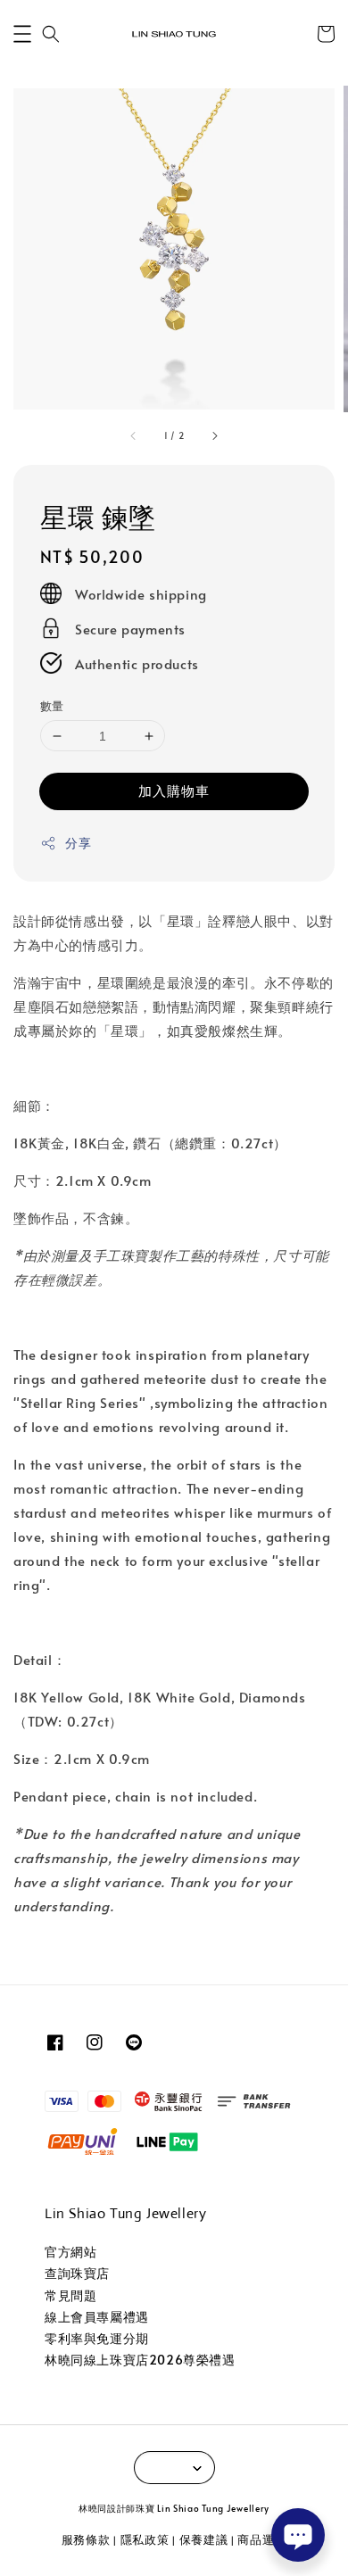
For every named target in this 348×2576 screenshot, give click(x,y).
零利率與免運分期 (97, 2338)
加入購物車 (174, 790)
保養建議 (204, 2539)
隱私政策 (145, 2539)
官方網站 (70, 2252)
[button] (22, 34)
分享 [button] (78, 843)
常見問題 (70, 2295)
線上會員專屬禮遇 (97, 2317)
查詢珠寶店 (77, 2273)
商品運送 (262, 2539)
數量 (52, 706)
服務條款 (86, 2539)
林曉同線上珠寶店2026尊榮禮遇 (140, 2360)
